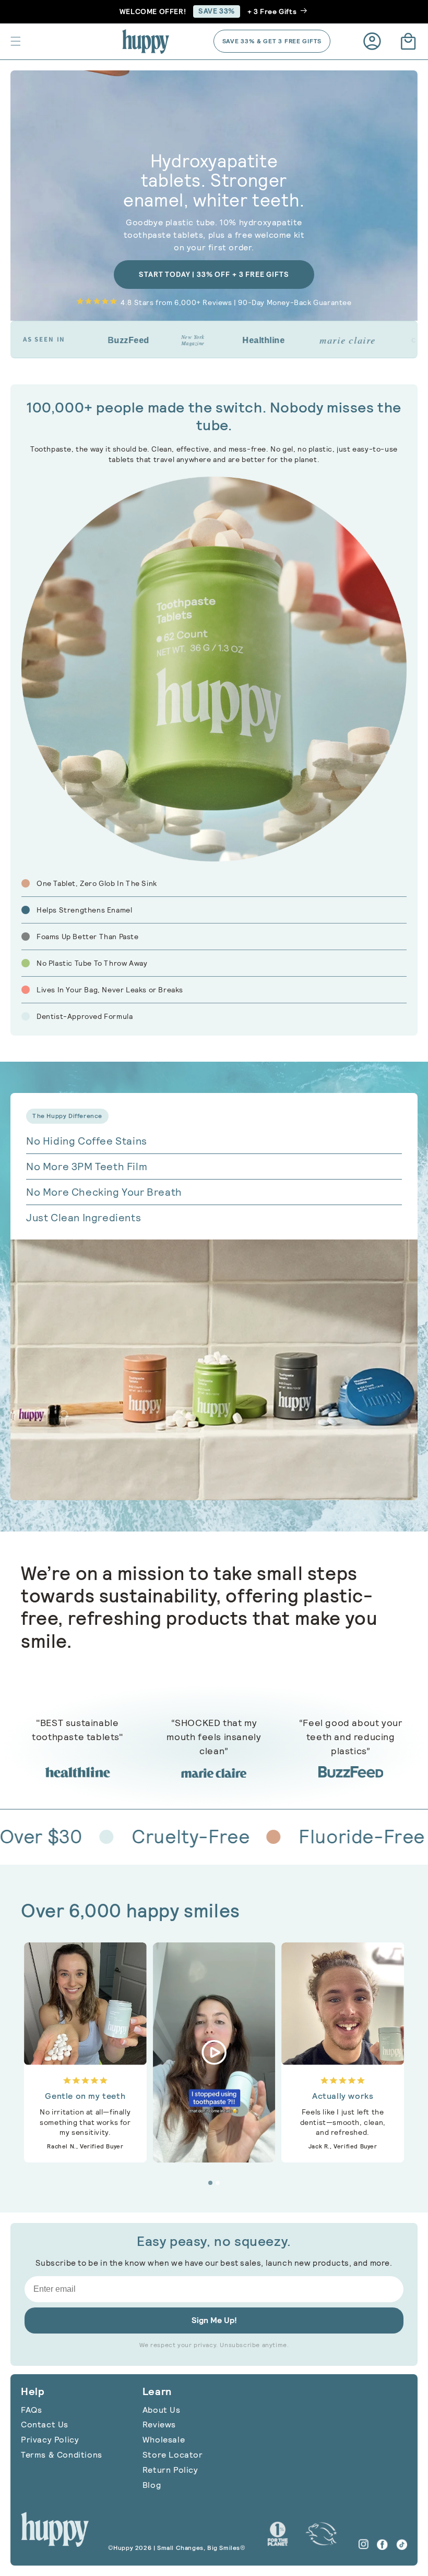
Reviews (159, 2425)
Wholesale (164, 2440)
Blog (152, 2485)
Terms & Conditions (62, 2455)
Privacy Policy (50, 2440)
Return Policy (170, 2470)
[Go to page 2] (218, 2183)
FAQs (31, 2410)
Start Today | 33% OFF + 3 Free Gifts (214, 274)
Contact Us (45, 2425)
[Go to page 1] (210, 2183)
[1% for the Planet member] (278, 2534)
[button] (16, 41)
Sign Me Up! (214, 2320)
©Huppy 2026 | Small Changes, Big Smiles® (177, 2548)
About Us (162, 2410)
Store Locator (173, 2455)
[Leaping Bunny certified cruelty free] (321, 2534)
